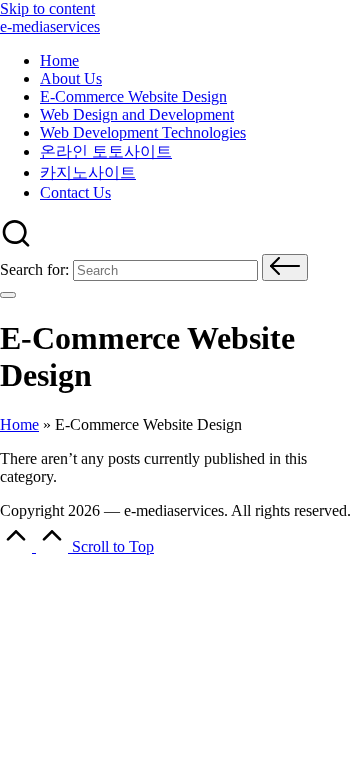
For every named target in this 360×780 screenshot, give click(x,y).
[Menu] (8, 295)
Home (19, 424)
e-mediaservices (50, 26)
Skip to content (47, 8)
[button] (285, 267)
